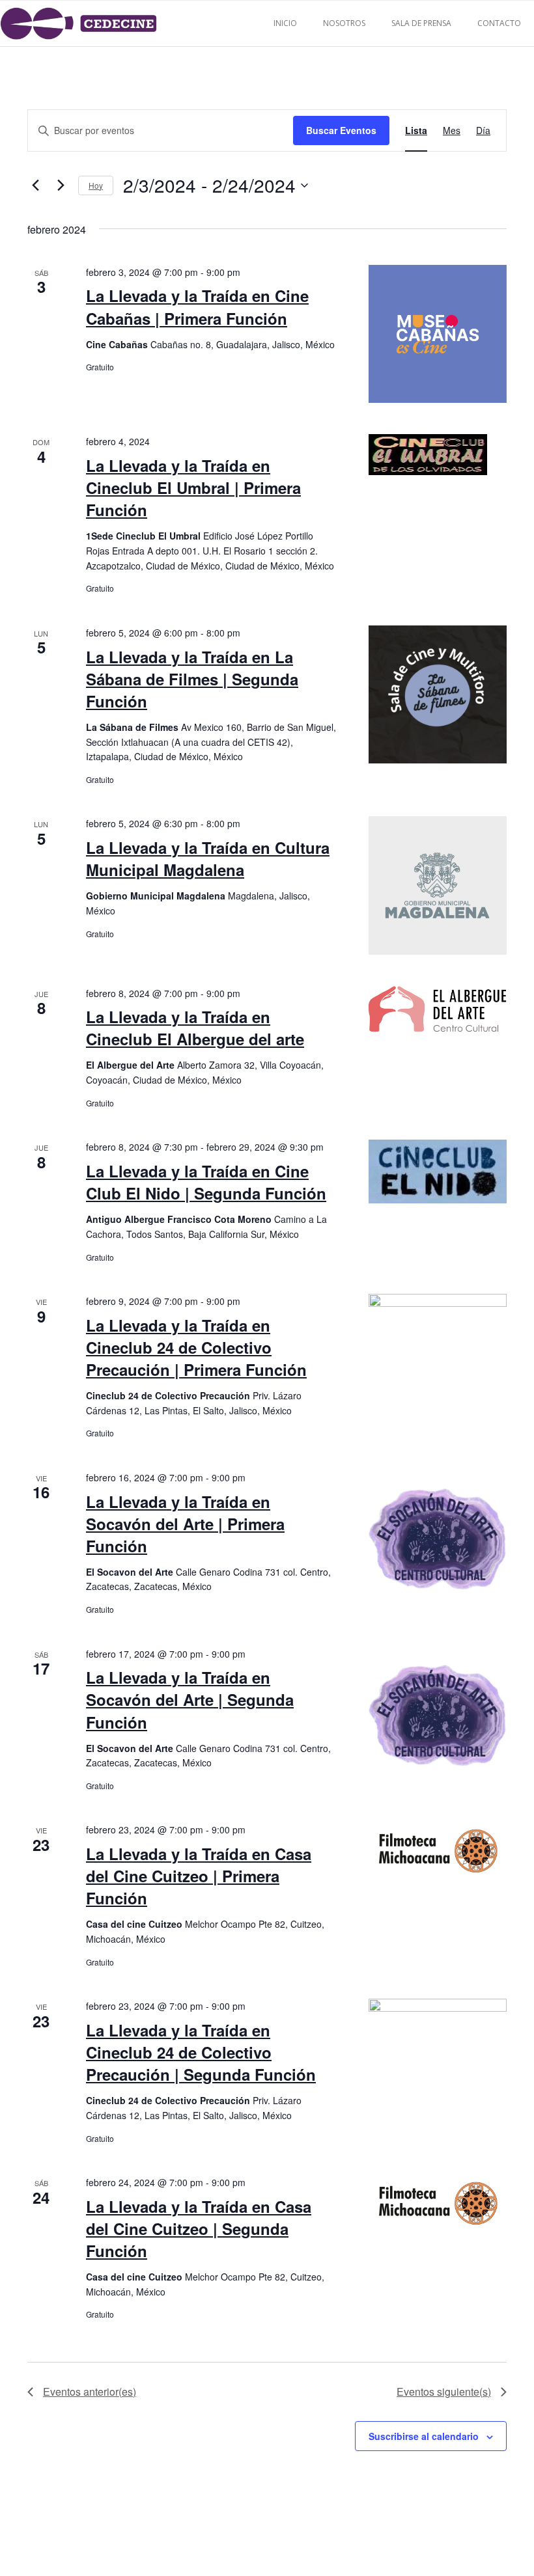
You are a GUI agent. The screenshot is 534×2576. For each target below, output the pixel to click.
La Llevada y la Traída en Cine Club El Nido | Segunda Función (206, 1182)
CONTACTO (499, 23)
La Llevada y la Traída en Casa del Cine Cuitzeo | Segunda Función (199, 2228)
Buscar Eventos (341, 130)
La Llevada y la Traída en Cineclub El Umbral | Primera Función (193, 487)
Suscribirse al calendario (424, 2436)
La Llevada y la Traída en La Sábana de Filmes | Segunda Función (192, 679)
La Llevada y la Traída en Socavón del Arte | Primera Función (185, 1524)
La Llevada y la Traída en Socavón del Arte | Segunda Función (190, 1699)
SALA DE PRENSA (421, 23)
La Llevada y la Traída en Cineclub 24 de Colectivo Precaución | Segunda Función (201, 2052)
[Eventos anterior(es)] (35, 185)
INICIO (285, 23)
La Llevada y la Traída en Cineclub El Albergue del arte (195, 1028)
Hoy (96, 185)
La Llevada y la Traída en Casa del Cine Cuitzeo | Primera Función (199, 1876)
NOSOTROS (344, 23)
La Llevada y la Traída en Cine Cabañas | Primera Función (197, 307)
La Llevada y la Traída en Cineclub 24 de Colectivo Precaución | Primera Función (196, 1347)
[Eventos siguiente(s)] (61, 185)
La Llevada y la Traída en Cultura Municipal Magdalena (208, 858)
